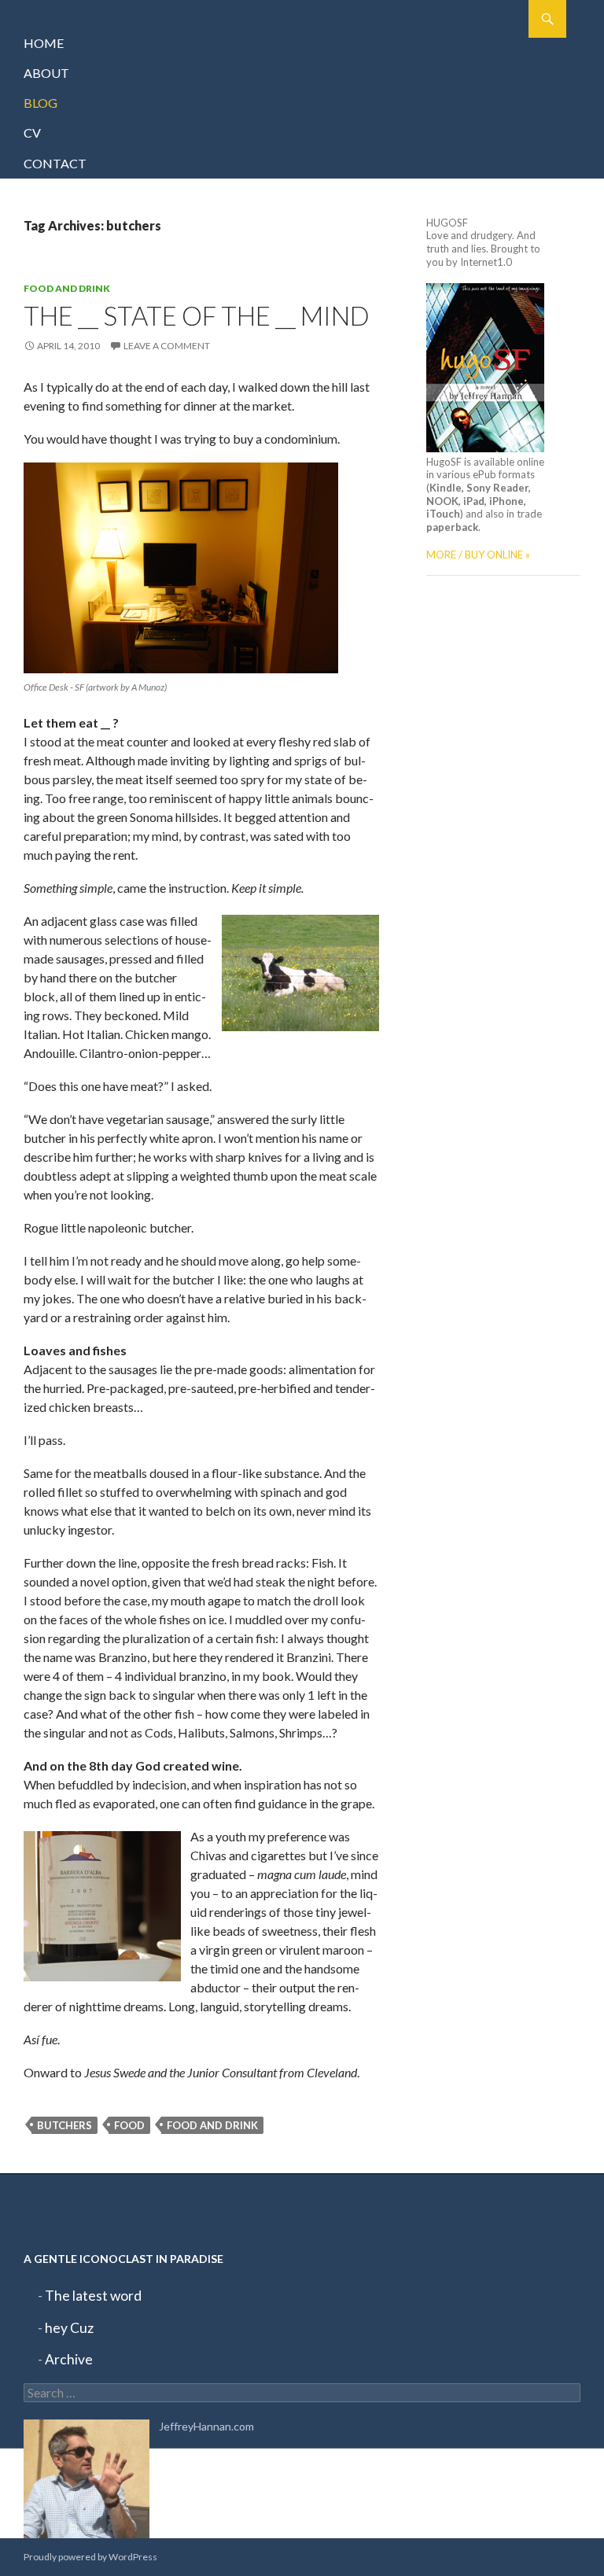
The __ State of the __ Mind (197, 315)
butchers (64, 2125)
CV (32, 133)
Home (44, 43)
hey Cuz (69, 2328)
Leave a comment (167, 346)
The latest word (93, 2296)
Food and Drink (67, 288)
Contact (55, 163)
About (46, 73)
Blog (41, 103)
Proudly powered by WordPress (90, 2557)
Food (129, 2125)
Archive (69, 2359)
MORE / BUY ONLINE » (478, 555)
